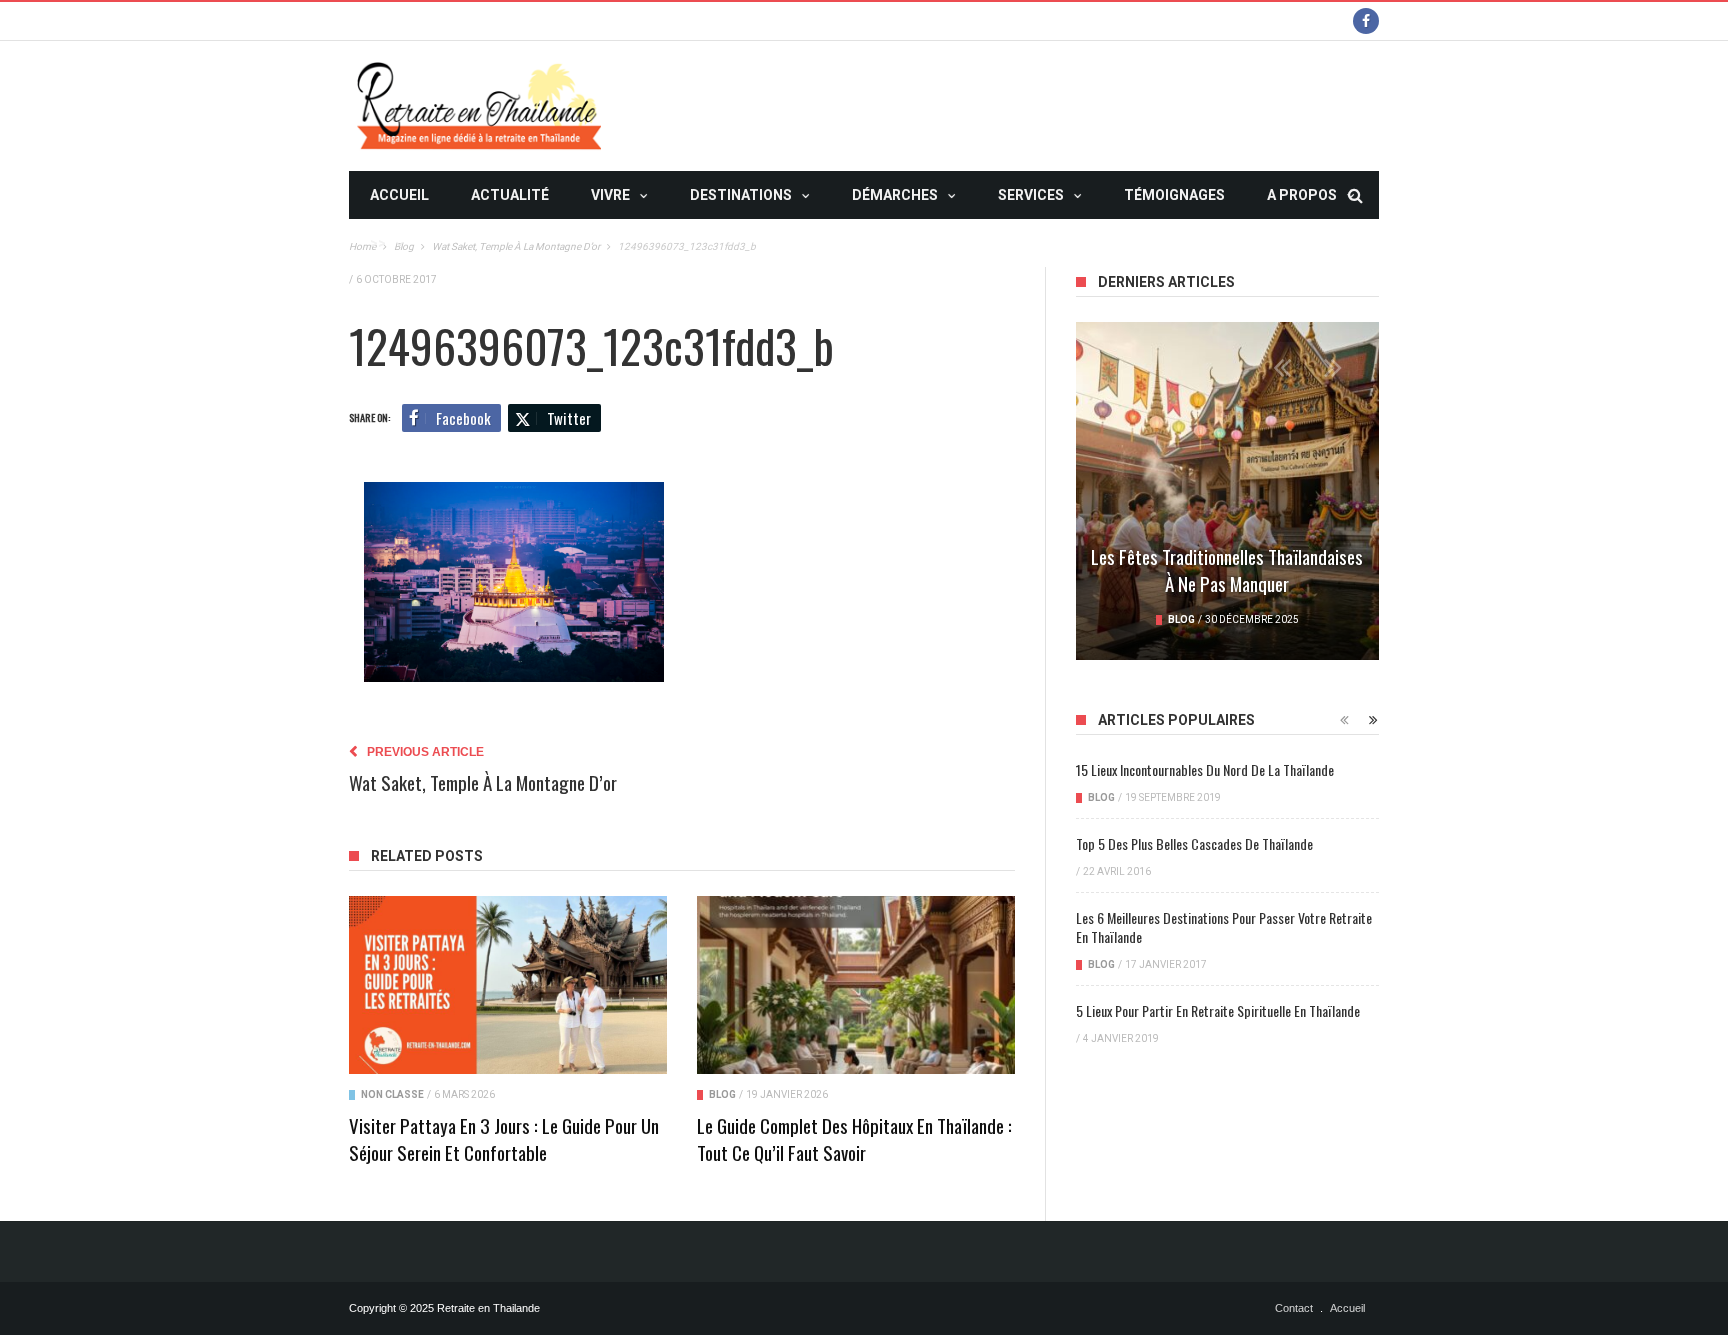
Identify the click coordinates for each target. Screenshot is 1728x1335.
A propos (1302, 195)
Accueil (399, 195)
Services (1031, 195)
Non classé (392, 1094)
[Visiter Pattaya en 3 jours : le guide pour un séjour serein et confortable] (508, 985)
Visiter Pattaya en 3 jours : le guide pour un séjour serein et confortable (504, 1138)
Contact (1294, 1308)
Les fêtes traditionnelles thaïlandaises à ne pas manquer (1227, 569)
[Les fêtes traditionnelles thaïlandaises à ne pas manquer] (1227, 491)
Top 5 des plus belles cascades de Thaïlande (1194, 843)
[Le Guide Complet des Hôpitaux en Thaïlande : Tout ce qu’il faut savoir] (856, 985)
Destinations (741, 195)
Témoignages (1174, 195)
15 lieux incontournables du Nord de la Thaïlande (1205, 769)
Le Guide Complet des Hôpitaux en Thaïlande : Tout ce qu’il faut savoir (854, 1138)
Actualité (510, 195)
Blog (722, 1094)
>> (378, 243)
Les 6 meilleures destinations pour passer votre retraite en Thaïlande (1224, 927)
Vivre (610, 195)
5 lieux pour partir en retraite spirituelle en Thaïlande (1218, 1010)
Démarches (895, 195)
